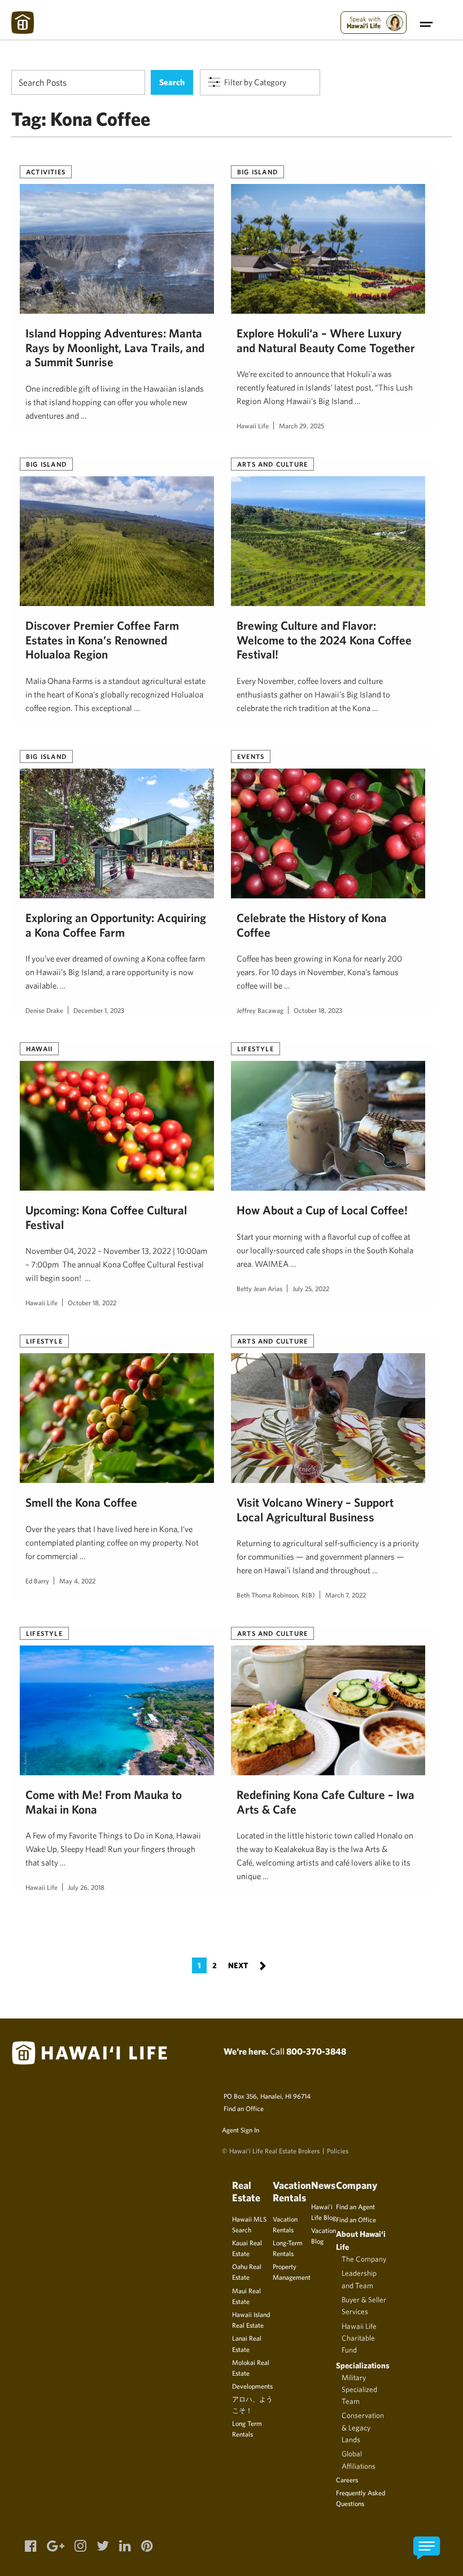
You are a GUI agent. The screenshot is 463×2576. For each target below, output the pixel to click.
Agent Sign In (241, 2130)
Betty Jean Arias (259, 1288)
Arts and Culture (272, 464)
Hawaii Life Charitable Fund (359, 2338)
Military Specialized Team (359, 2390)
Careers (347, 2480)
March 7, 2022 (346, 1595)
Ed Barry (37, 1581)
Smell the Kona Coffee (81, 1502)
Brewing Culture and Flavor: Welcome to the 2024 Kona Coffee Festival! (324, 640)
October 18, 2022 (92, 1302)
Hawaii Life (253, 425)
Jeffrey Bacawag (260, 1010)
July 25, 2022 (311, 1288)
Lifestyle (255, 1048)
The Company (364, 2259)
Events (251, 756)
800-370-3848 (316, 2051)
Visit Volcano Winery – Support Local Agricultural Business (315, 1509)
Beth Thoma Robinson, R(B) (276, 1595)
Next (247, 1965)
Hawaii (39, 1048)
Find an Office (244, 2108)
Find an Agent (355, 2206)
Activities (46, 172)
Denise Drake (44, 1010)
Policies (338, 2151)
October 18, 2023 (318, 1010)
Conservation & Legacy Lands (363, 2427)
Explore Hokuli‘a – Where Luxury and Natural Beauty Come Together (326, 340)
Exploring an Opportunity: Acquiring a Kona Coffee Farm (116, 925)
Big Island (257, 172)
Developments (252, 2386)
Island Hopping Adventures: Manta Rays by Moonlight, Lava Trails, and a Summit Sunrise (115, 348)
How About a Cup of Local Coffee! (322, 1210)
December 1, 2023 (99, 1010)
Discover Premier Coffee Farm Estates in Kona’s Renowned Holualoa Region (102, 640)
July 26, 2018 (86, 1887)
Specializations (363, 2365)
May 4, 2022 (77, 1581)
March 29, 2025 (302, 425)
